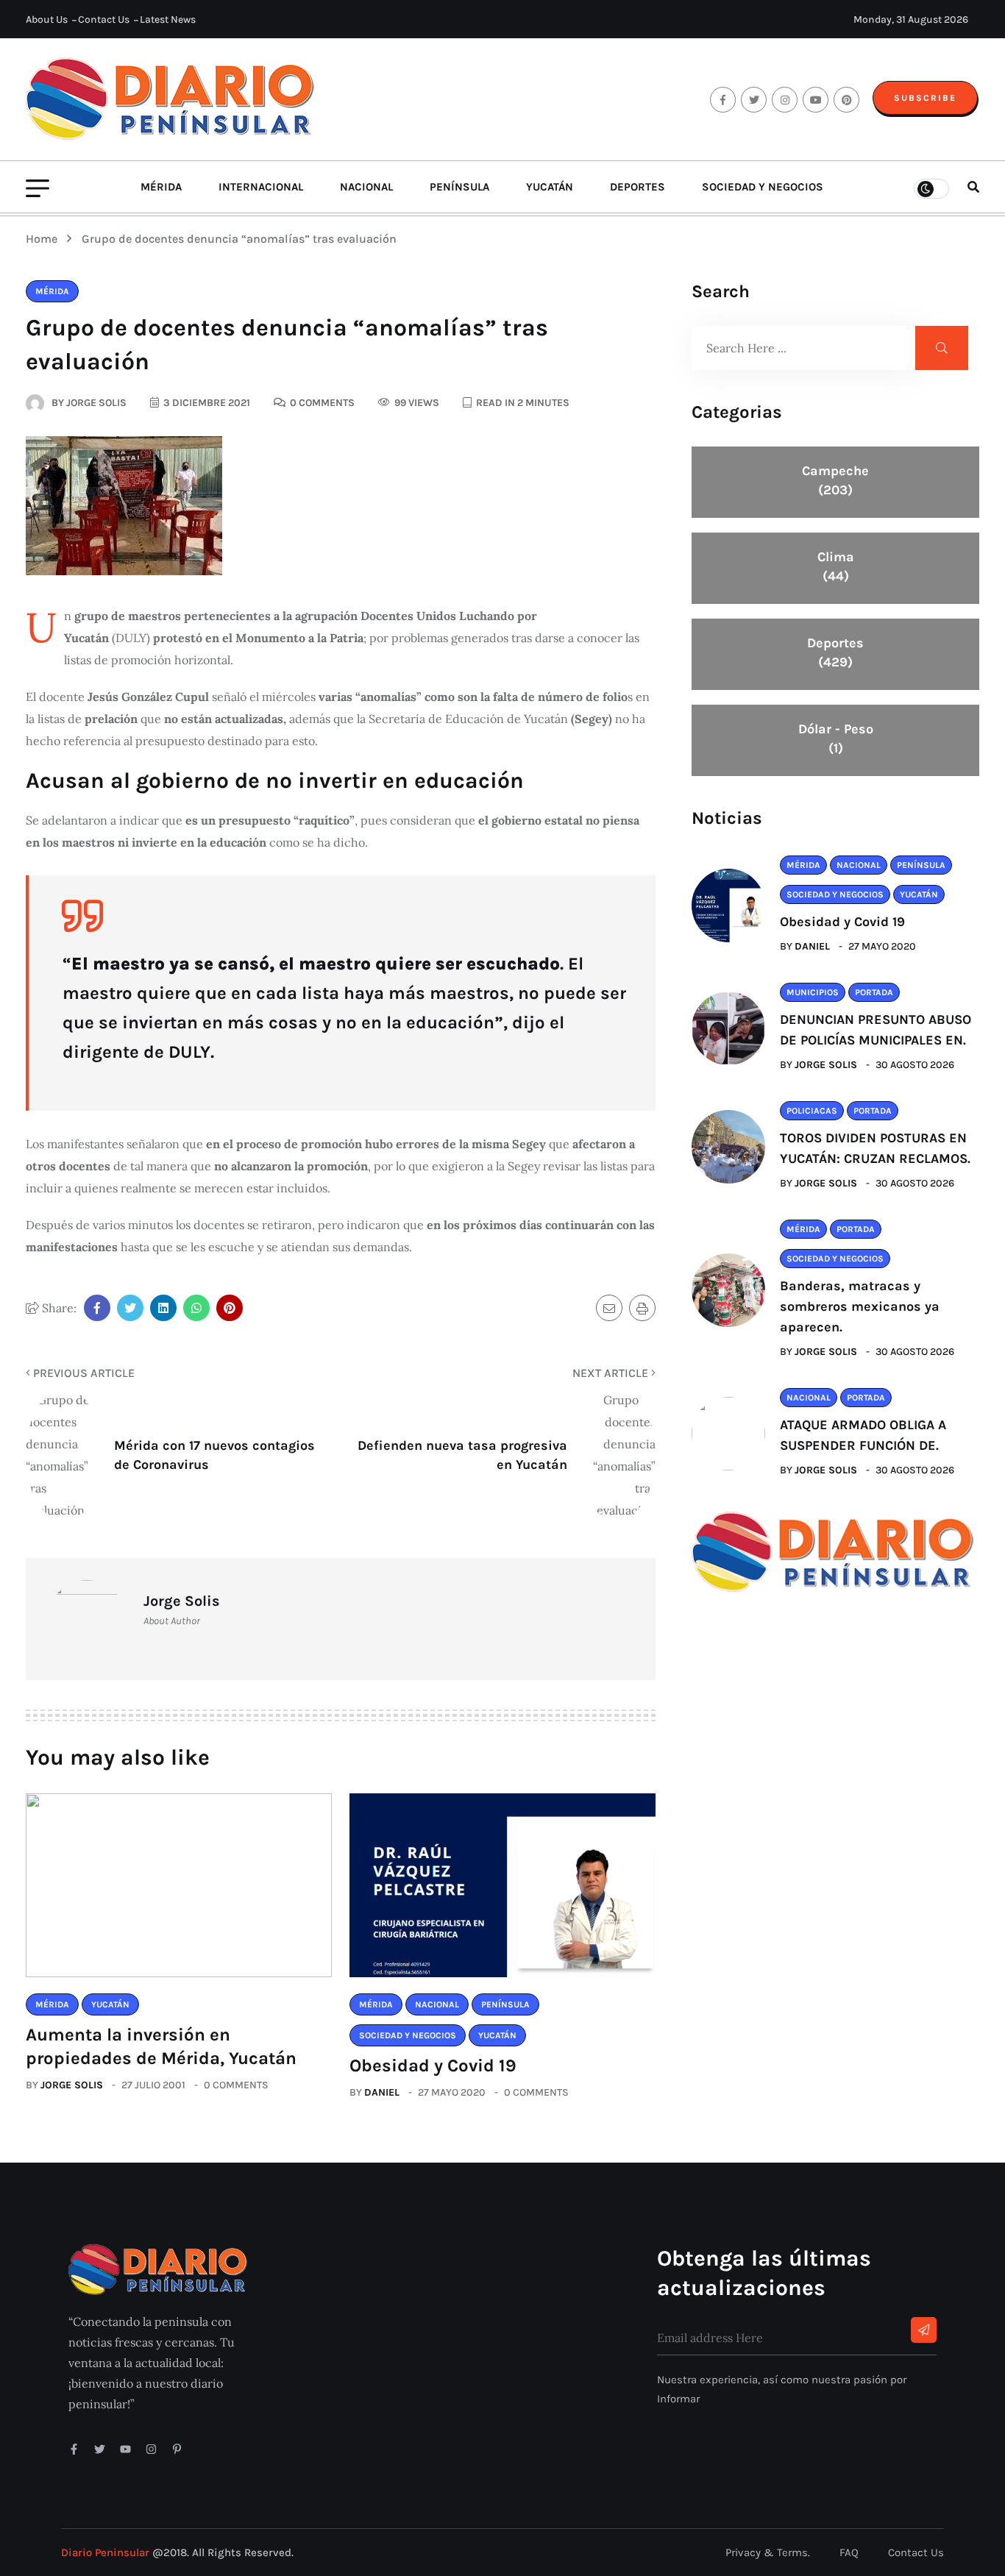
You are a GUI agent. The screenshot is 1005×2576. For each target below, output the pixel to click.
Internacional (261, 187)
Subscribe (925, 98)
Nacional (366, 187)
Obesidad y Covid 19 (433, 2066)
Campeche (835, 480)
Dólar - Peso (836, 739)
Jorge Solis (72, 2085)
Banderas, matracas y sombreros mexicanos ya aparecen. (860, 1306)
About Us (47, 19)
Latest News (168, 19)
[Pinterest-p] (177, 2449)
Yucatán (550, 187)
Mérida (161, 187)
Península (459, 187)
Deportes (638, 187)
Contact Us (104, 19)
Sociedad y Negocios (763, 187)
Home (45, 239)
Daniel (382, 2092)
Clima (836, 566)
